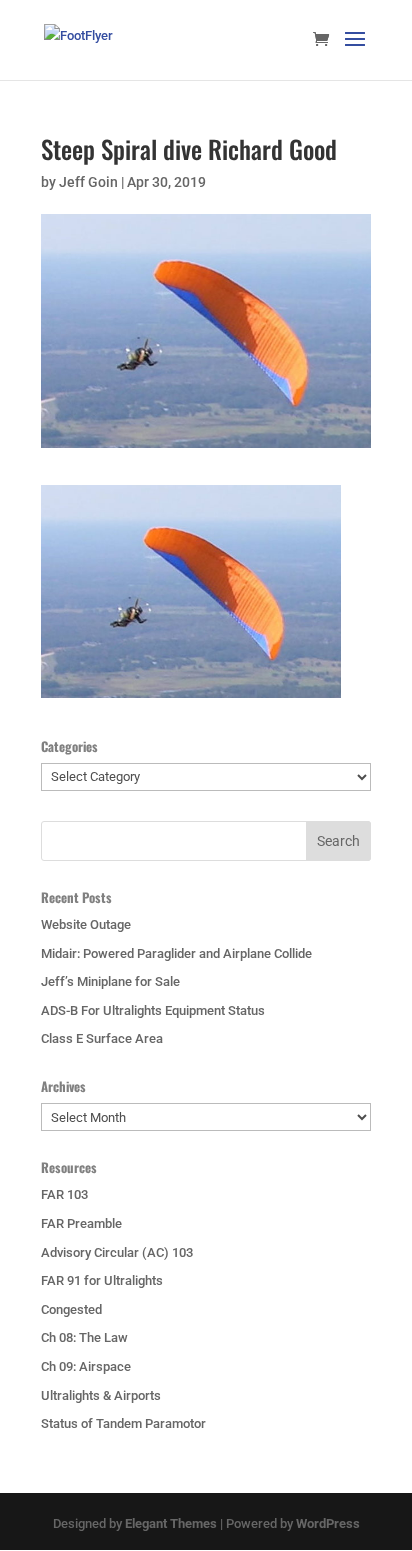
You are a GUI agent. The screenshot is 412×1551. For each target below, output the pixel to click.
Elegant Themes (171, 1523)
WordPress (328, 1523)
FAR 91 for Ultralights (102, 1280)
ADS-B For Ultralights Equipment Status (153, 1010)
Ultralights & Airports (101, 1395)
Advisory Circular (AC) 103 (117, 1252)
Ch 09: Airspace (86, 1366)
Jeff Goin (88, 182)
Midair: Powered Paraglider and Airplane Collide (176, 953)
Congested (71, 1309)
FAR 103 (64, 1194)
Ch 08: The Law (84, 1337)
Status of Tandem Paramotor (123, 1423)
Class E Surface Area (102, 1038)
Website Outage (86, 924)
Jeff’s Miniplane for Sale (110, 981)
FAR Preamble (81, 1223)
